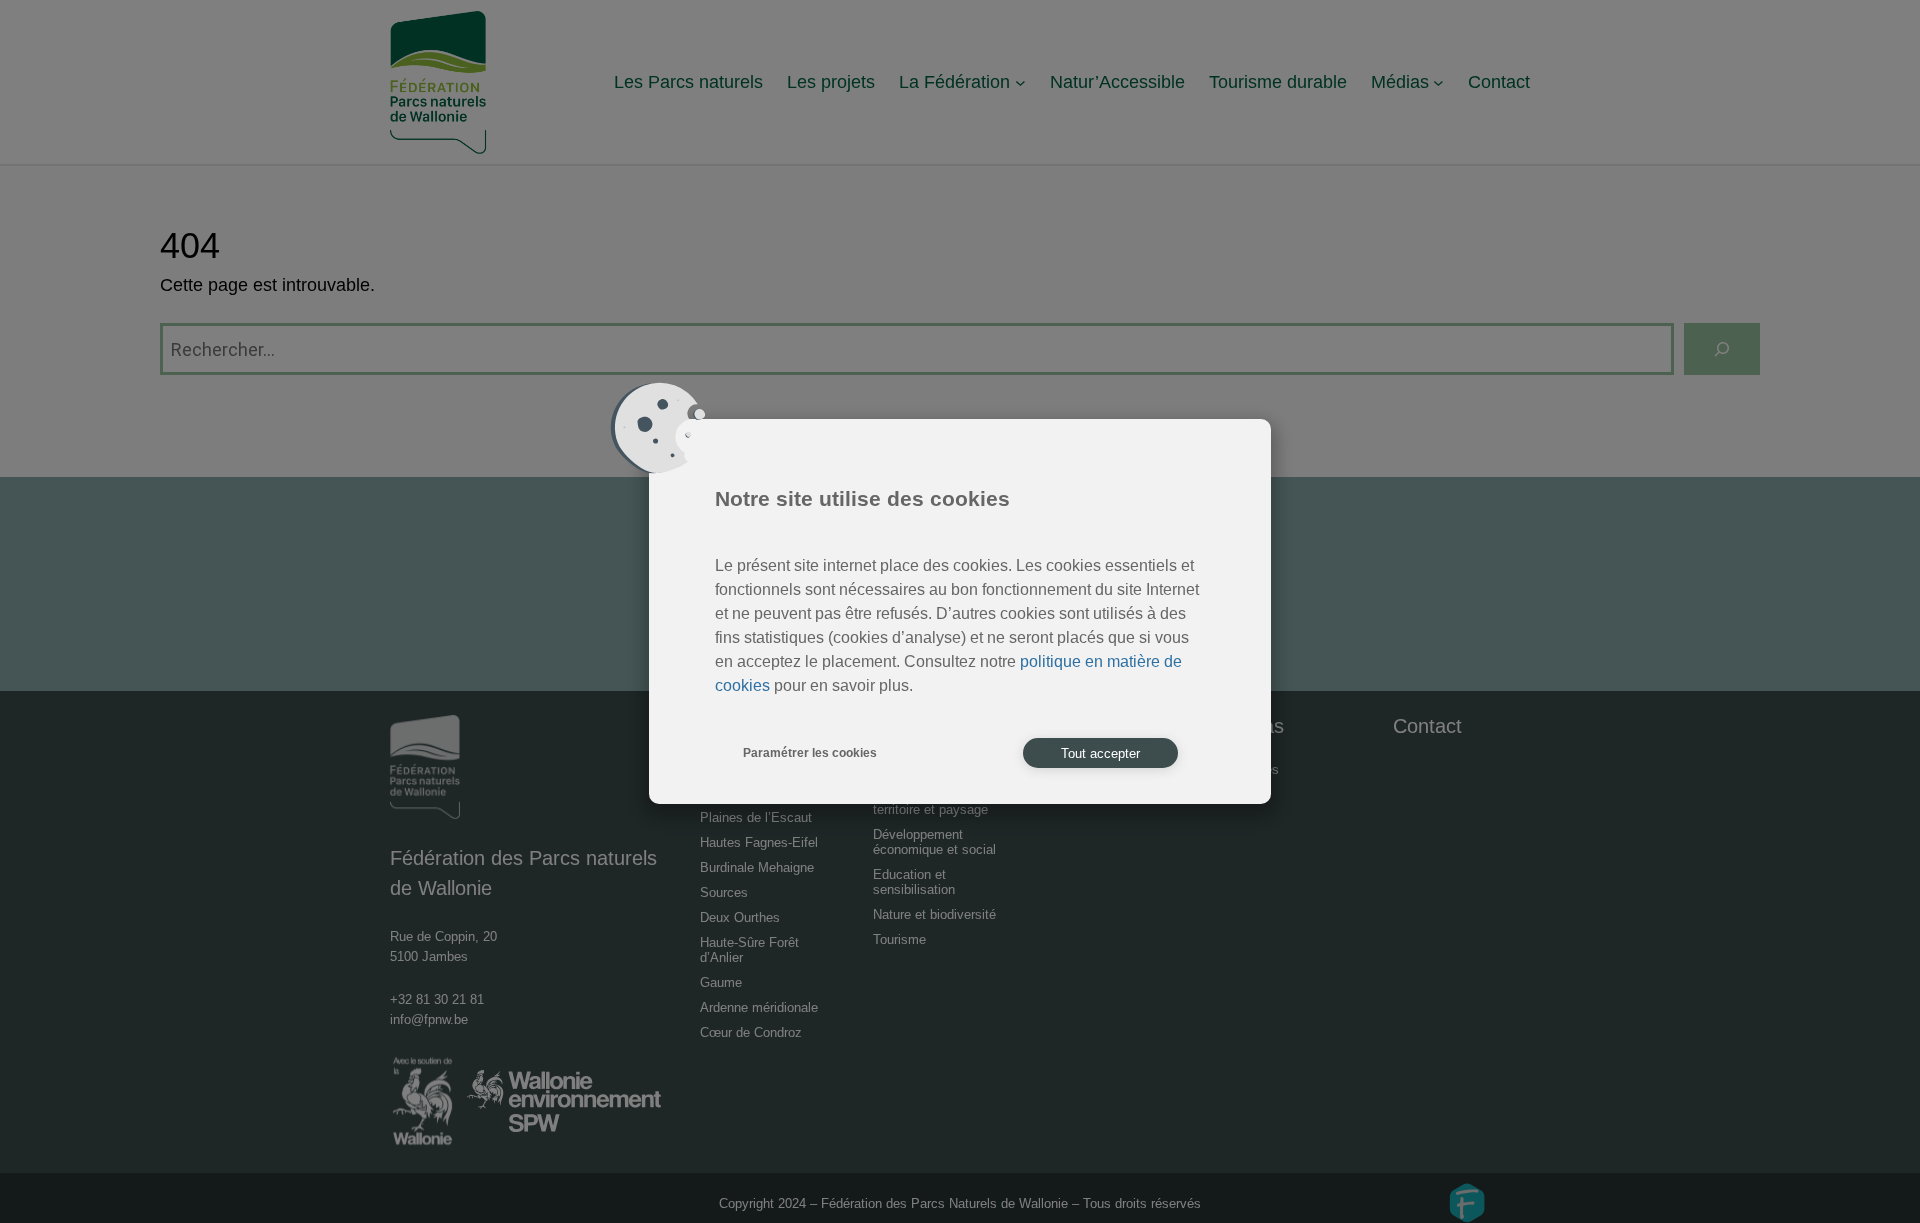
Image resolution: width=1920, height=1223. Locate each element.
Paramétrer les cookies (810, 753)
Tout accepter (1100, 753)
